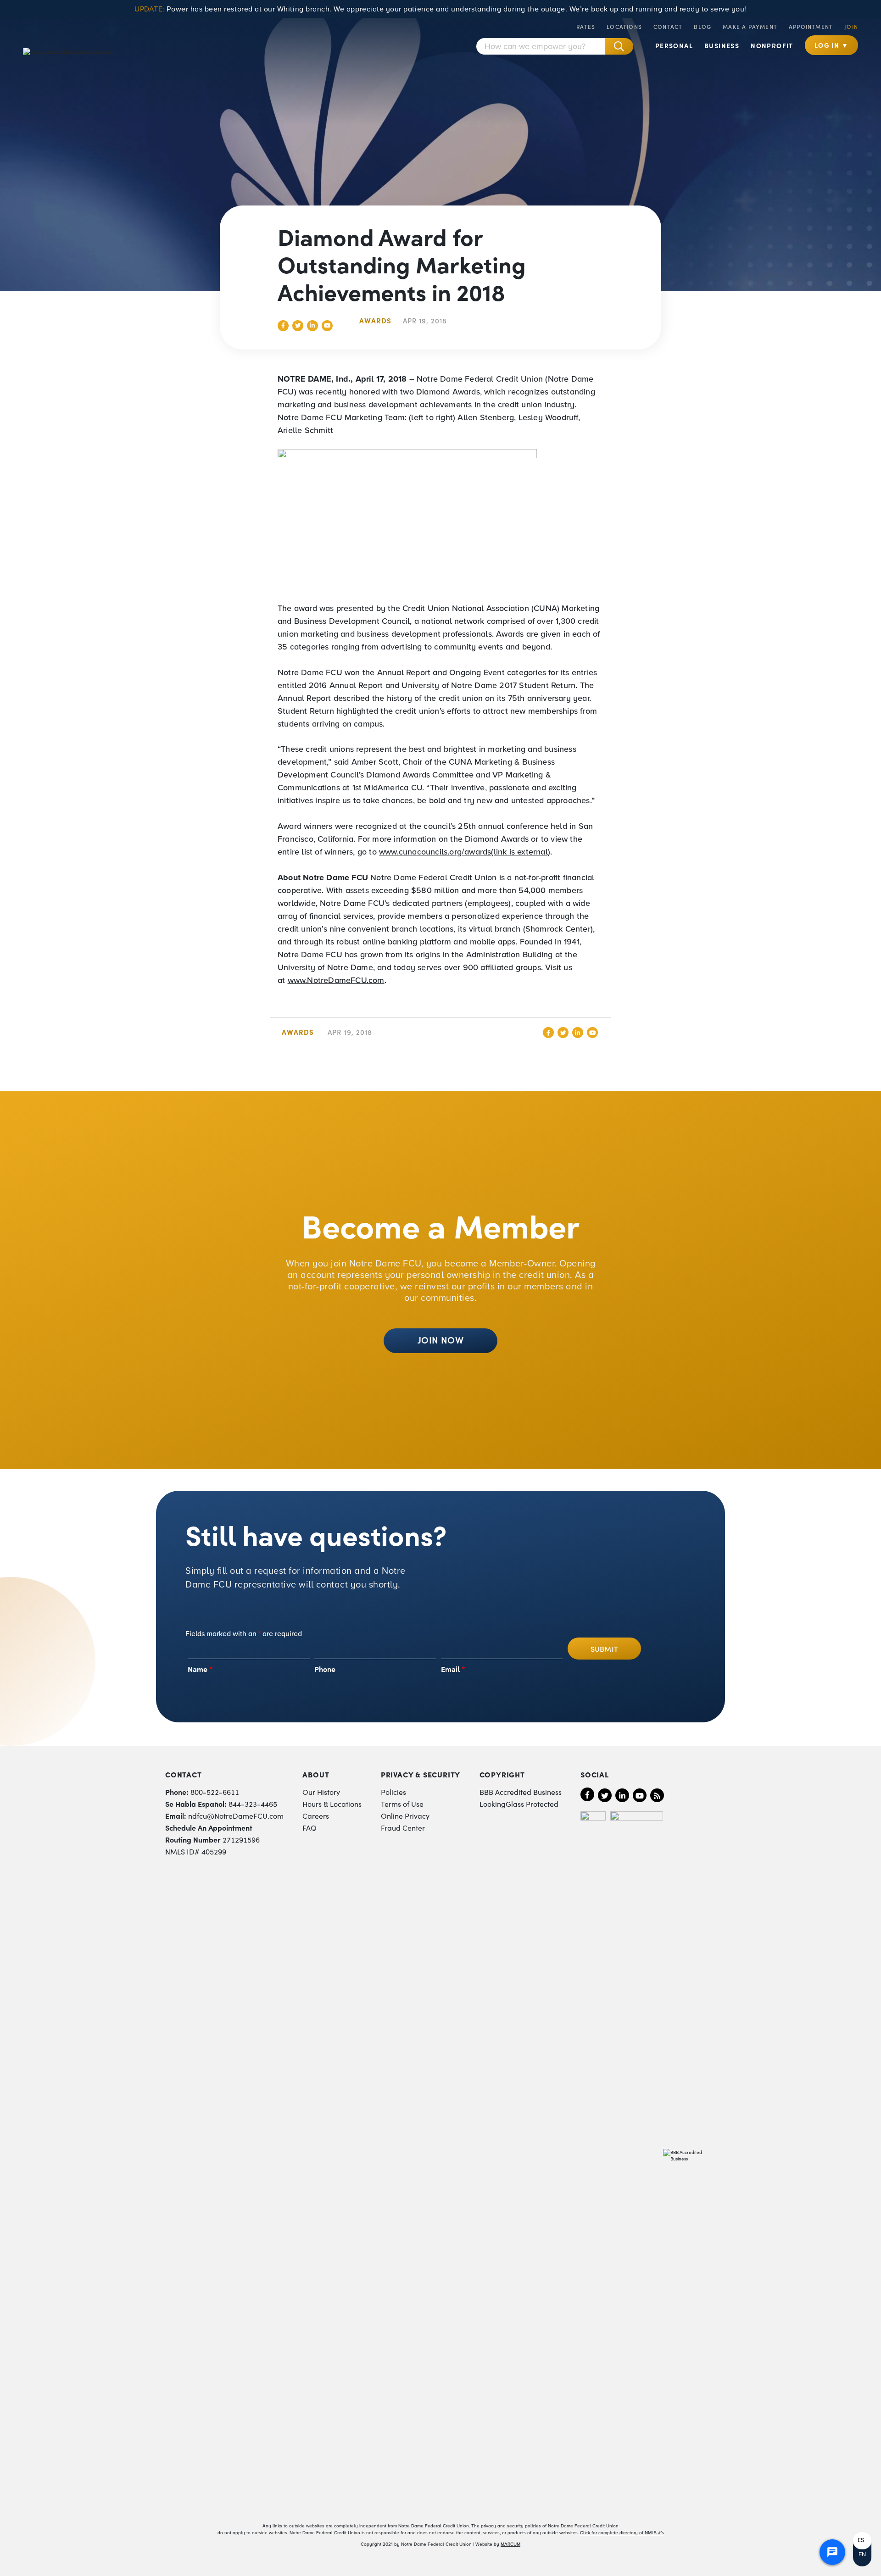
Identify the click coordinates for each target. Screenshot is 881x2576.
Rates (586, 26)
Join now (440, 1339)
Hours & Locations (332, 1804)
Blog (703, 26)
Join (851, 26)
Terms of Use (402, 1804)
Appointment (811, 26)
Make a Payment (750, 26)
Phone (325, 1669)
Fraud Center (403, 1827)
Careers (316, 1815)
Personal (674, 45)
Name (200, 1669)
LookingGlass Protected (519, 1804)
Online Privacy (405, 1815)
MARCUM (510, 2544)
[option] (862, 2540)
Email (453, 1669)
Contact (668, 26)
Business (722, 45)
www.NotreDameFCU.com (336, 980)
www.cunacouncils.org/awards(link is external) (465, 852)
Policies (393, 1792)
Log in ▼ (831, 45)
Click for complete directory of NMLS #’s (622, 2533)
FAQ (309, 1827)
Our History (321, 1792)
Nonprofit (772, 45)
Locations (624, 26)
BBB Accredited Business (521, 1792)
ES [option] (861, 2540)
